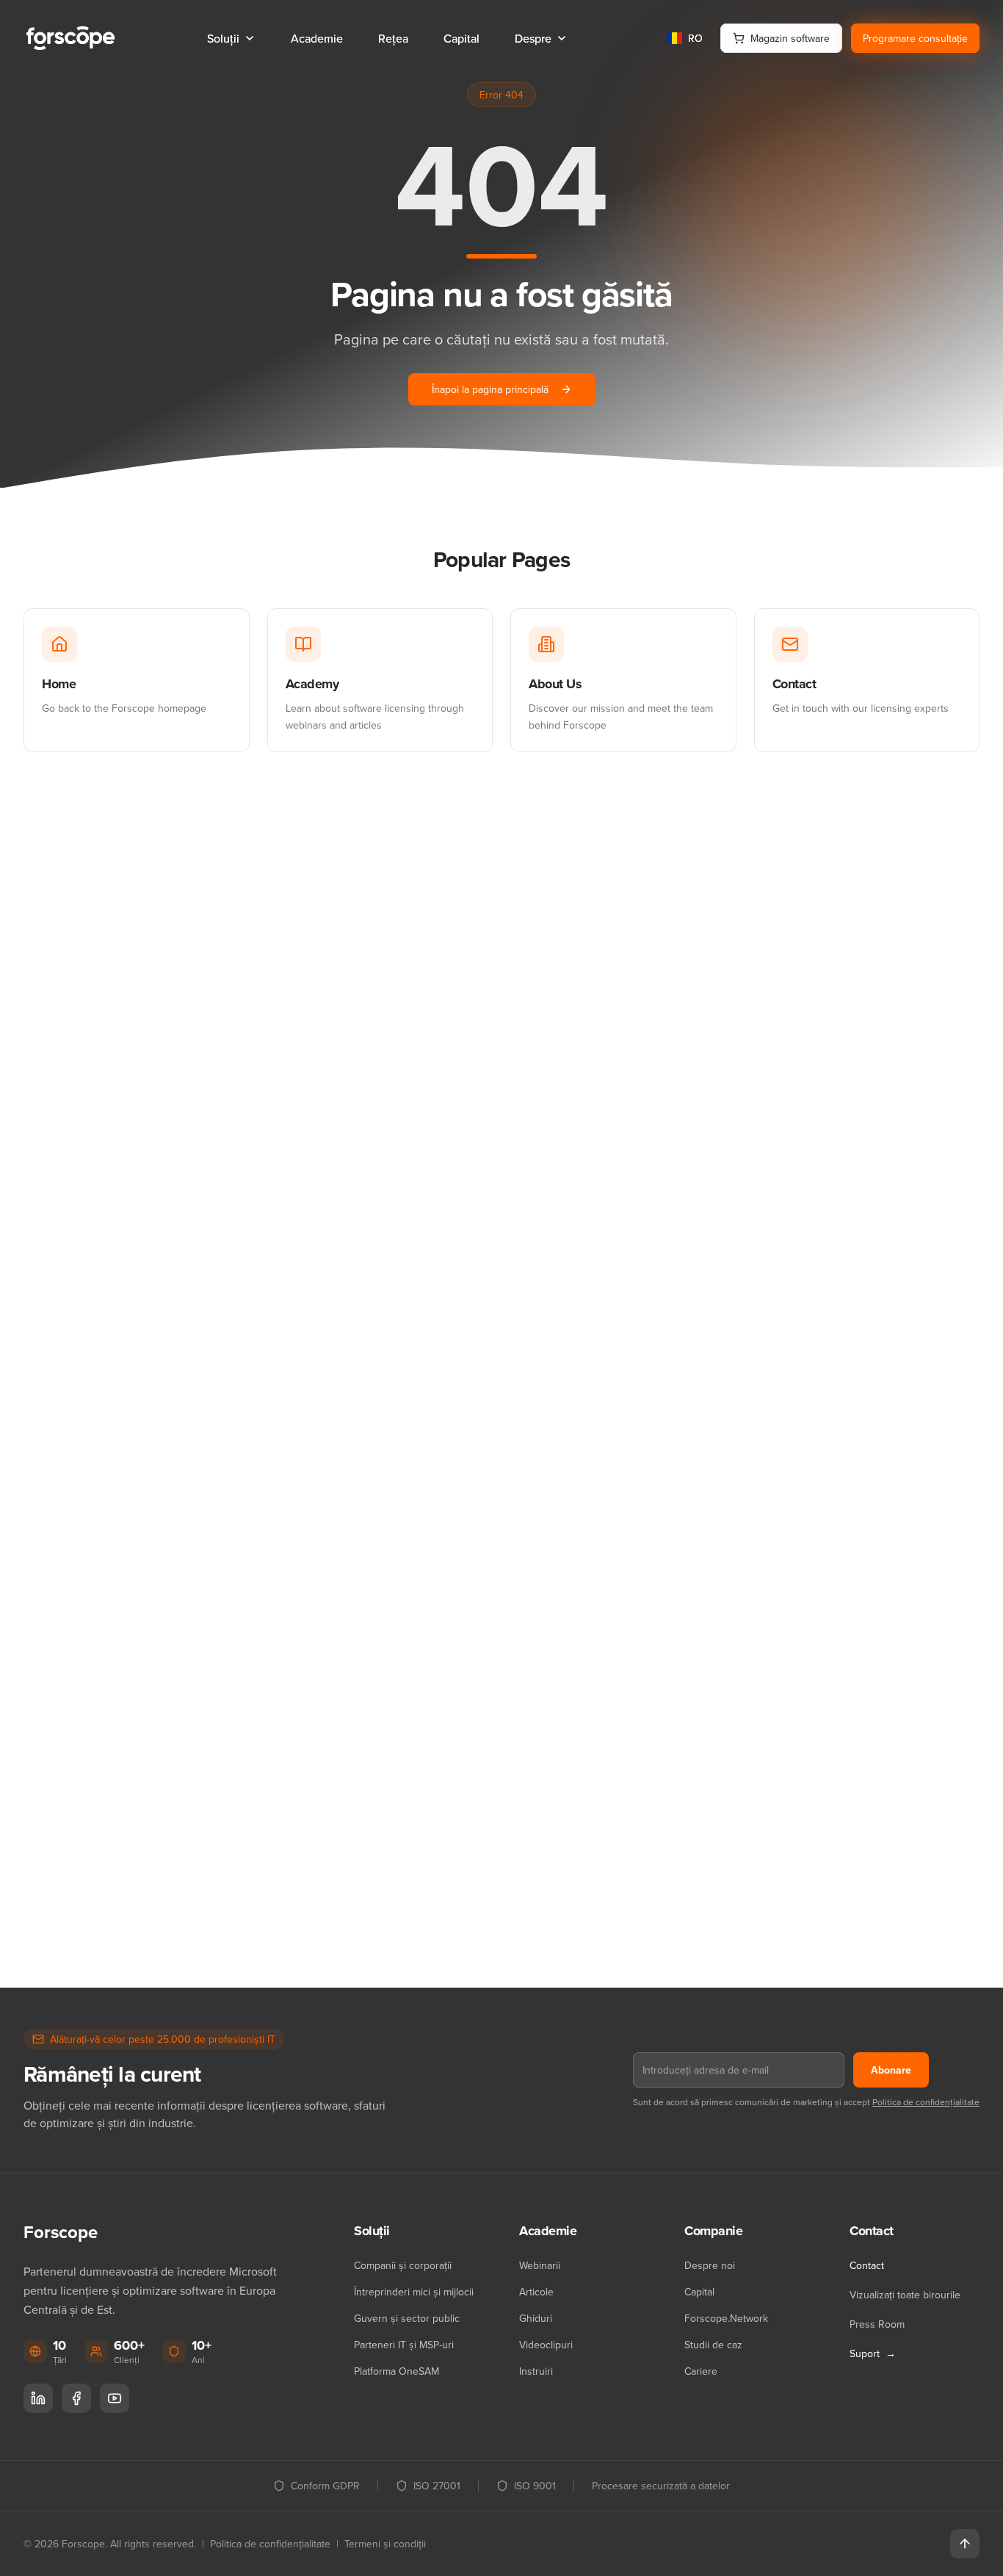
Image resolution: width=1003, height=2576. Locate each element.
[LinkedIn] (38, 2398)
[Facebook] (76, 2398)
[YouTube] (115, 2398)
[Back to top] (965, 2544)
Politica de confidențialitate (926, 2102)
